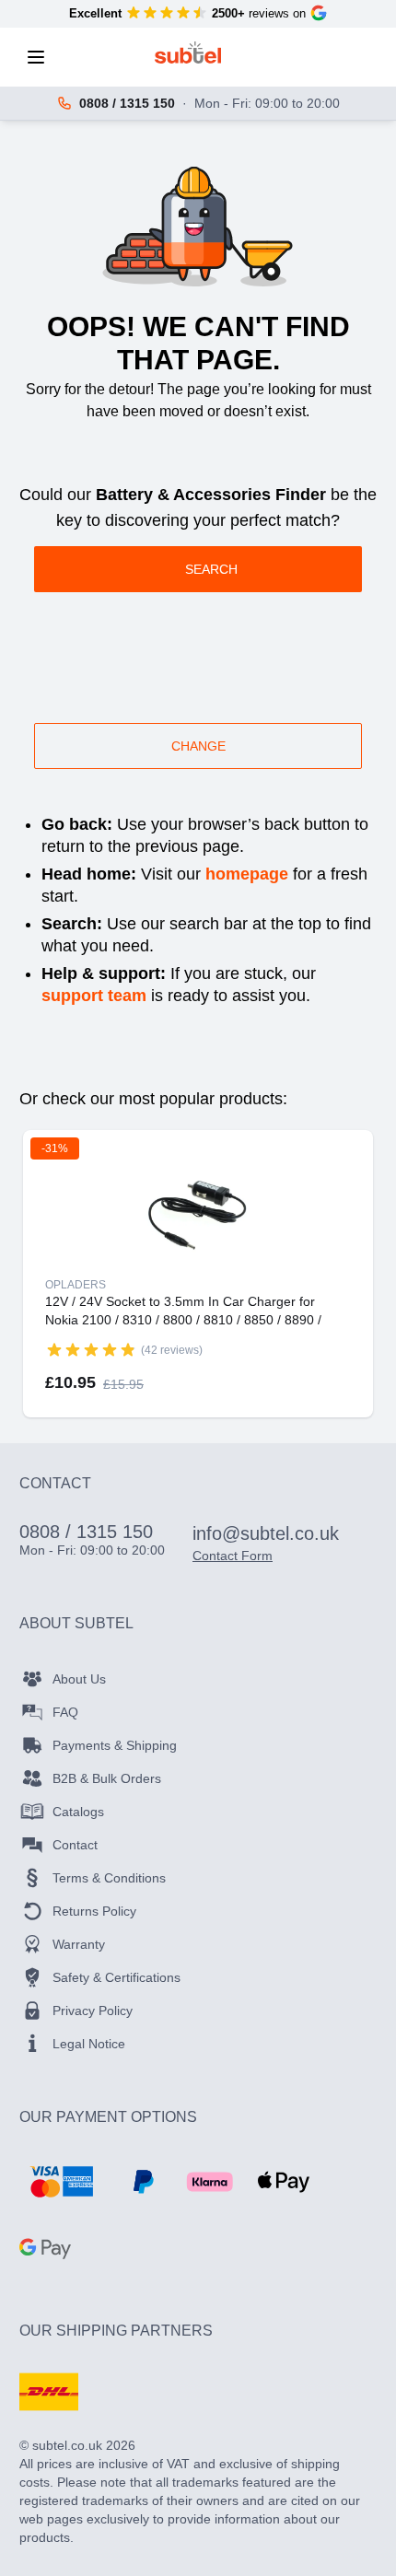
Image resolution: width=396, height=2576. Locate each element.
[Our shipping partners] (49, 2392)
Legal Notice (89, 2044)
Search (211, 569)
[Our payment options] (61, 2182)
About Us (79, 1679)
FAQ (65, 1712)
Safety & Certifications (116, 1977)
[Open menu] (41, 57)
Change (198, 746)
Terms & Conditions (109, 1878)
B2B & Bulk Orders (107, 1778)
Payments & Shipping (115, 1745)
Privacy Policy (93, 2011)
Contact (75, 1845)
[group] (91, 1349)
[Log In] (285, 57)
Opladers (76, 1285)
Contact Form (233, 1556)
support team (94, 996)
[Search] (91, 57)
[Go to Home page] (188, 52)
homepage (247, 874)
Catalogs (78, 1812)
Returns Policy (94, 1911)
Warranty (79, 1944)
